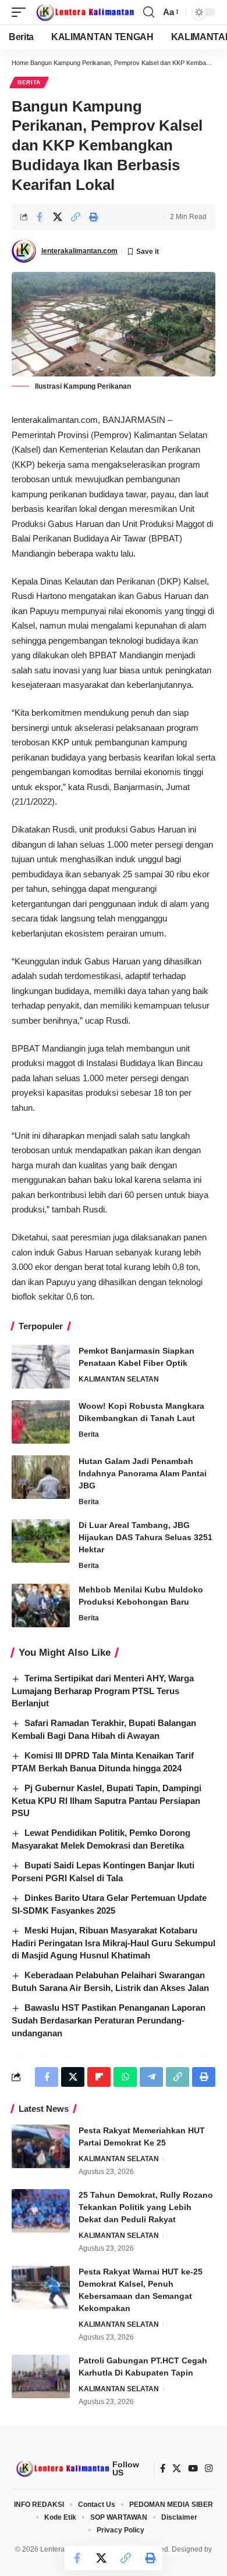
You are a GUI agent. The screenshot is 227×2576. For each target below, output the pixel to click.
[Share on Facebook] (40, 217)
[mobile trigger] (22, 12)
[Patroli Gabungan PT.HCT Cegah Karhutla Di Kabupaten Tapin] (41, 2376)
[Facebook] (163, 2469)
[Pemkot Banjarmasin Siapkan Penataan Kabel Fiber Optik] (41, 1367)
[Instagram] (209, 2469)
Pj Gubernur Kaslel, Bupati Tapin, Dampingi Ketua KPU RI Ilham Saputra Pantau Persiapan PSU (107, 1801)
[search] (149, 12)
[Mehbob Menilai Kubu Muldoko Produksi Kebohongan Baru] (41, 1605)
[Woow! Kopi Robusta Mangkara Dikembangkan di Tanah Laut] (41, 1422)
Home (20, 63)
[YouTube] (193, 2469)
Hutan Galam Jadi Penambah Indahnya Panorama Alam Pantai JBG (143, 1473)
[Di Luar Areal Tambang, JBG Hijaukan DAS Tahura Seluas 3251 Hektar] (41, 1541)
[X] (177, 2469)
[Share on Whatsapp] (125, 2077)
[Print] (94, 217)
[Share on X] (58, 217)
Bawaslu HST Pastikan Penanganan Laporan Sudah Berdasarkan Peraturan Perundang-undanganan (109, 2020)
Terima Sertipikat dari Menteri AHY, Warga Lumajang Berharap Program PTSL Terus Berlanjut (103, 1691)
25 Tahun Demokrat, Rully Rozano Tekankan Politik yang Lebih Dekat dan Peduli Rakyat (146, 2207)
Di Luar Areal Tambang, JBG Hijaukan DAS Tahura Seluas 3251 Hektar (146, 1537)
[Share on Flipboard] (99, 2077)
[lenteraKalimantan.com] (84, 12)
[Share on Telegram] (151, 2077)
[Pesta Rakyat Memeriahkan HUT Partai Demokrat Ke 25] (41, 2146)
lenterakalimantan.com (79, 251)
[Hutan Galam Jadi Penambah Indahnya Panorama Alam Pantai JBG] (41, 1477)
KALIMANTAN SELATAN (119, 1379)
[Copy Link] (76, 217)
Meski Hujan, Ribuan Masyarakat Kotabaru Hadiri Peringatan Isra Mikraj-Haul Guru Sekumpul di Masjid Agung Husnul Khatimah (114, 1943)
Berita (29, 82)
